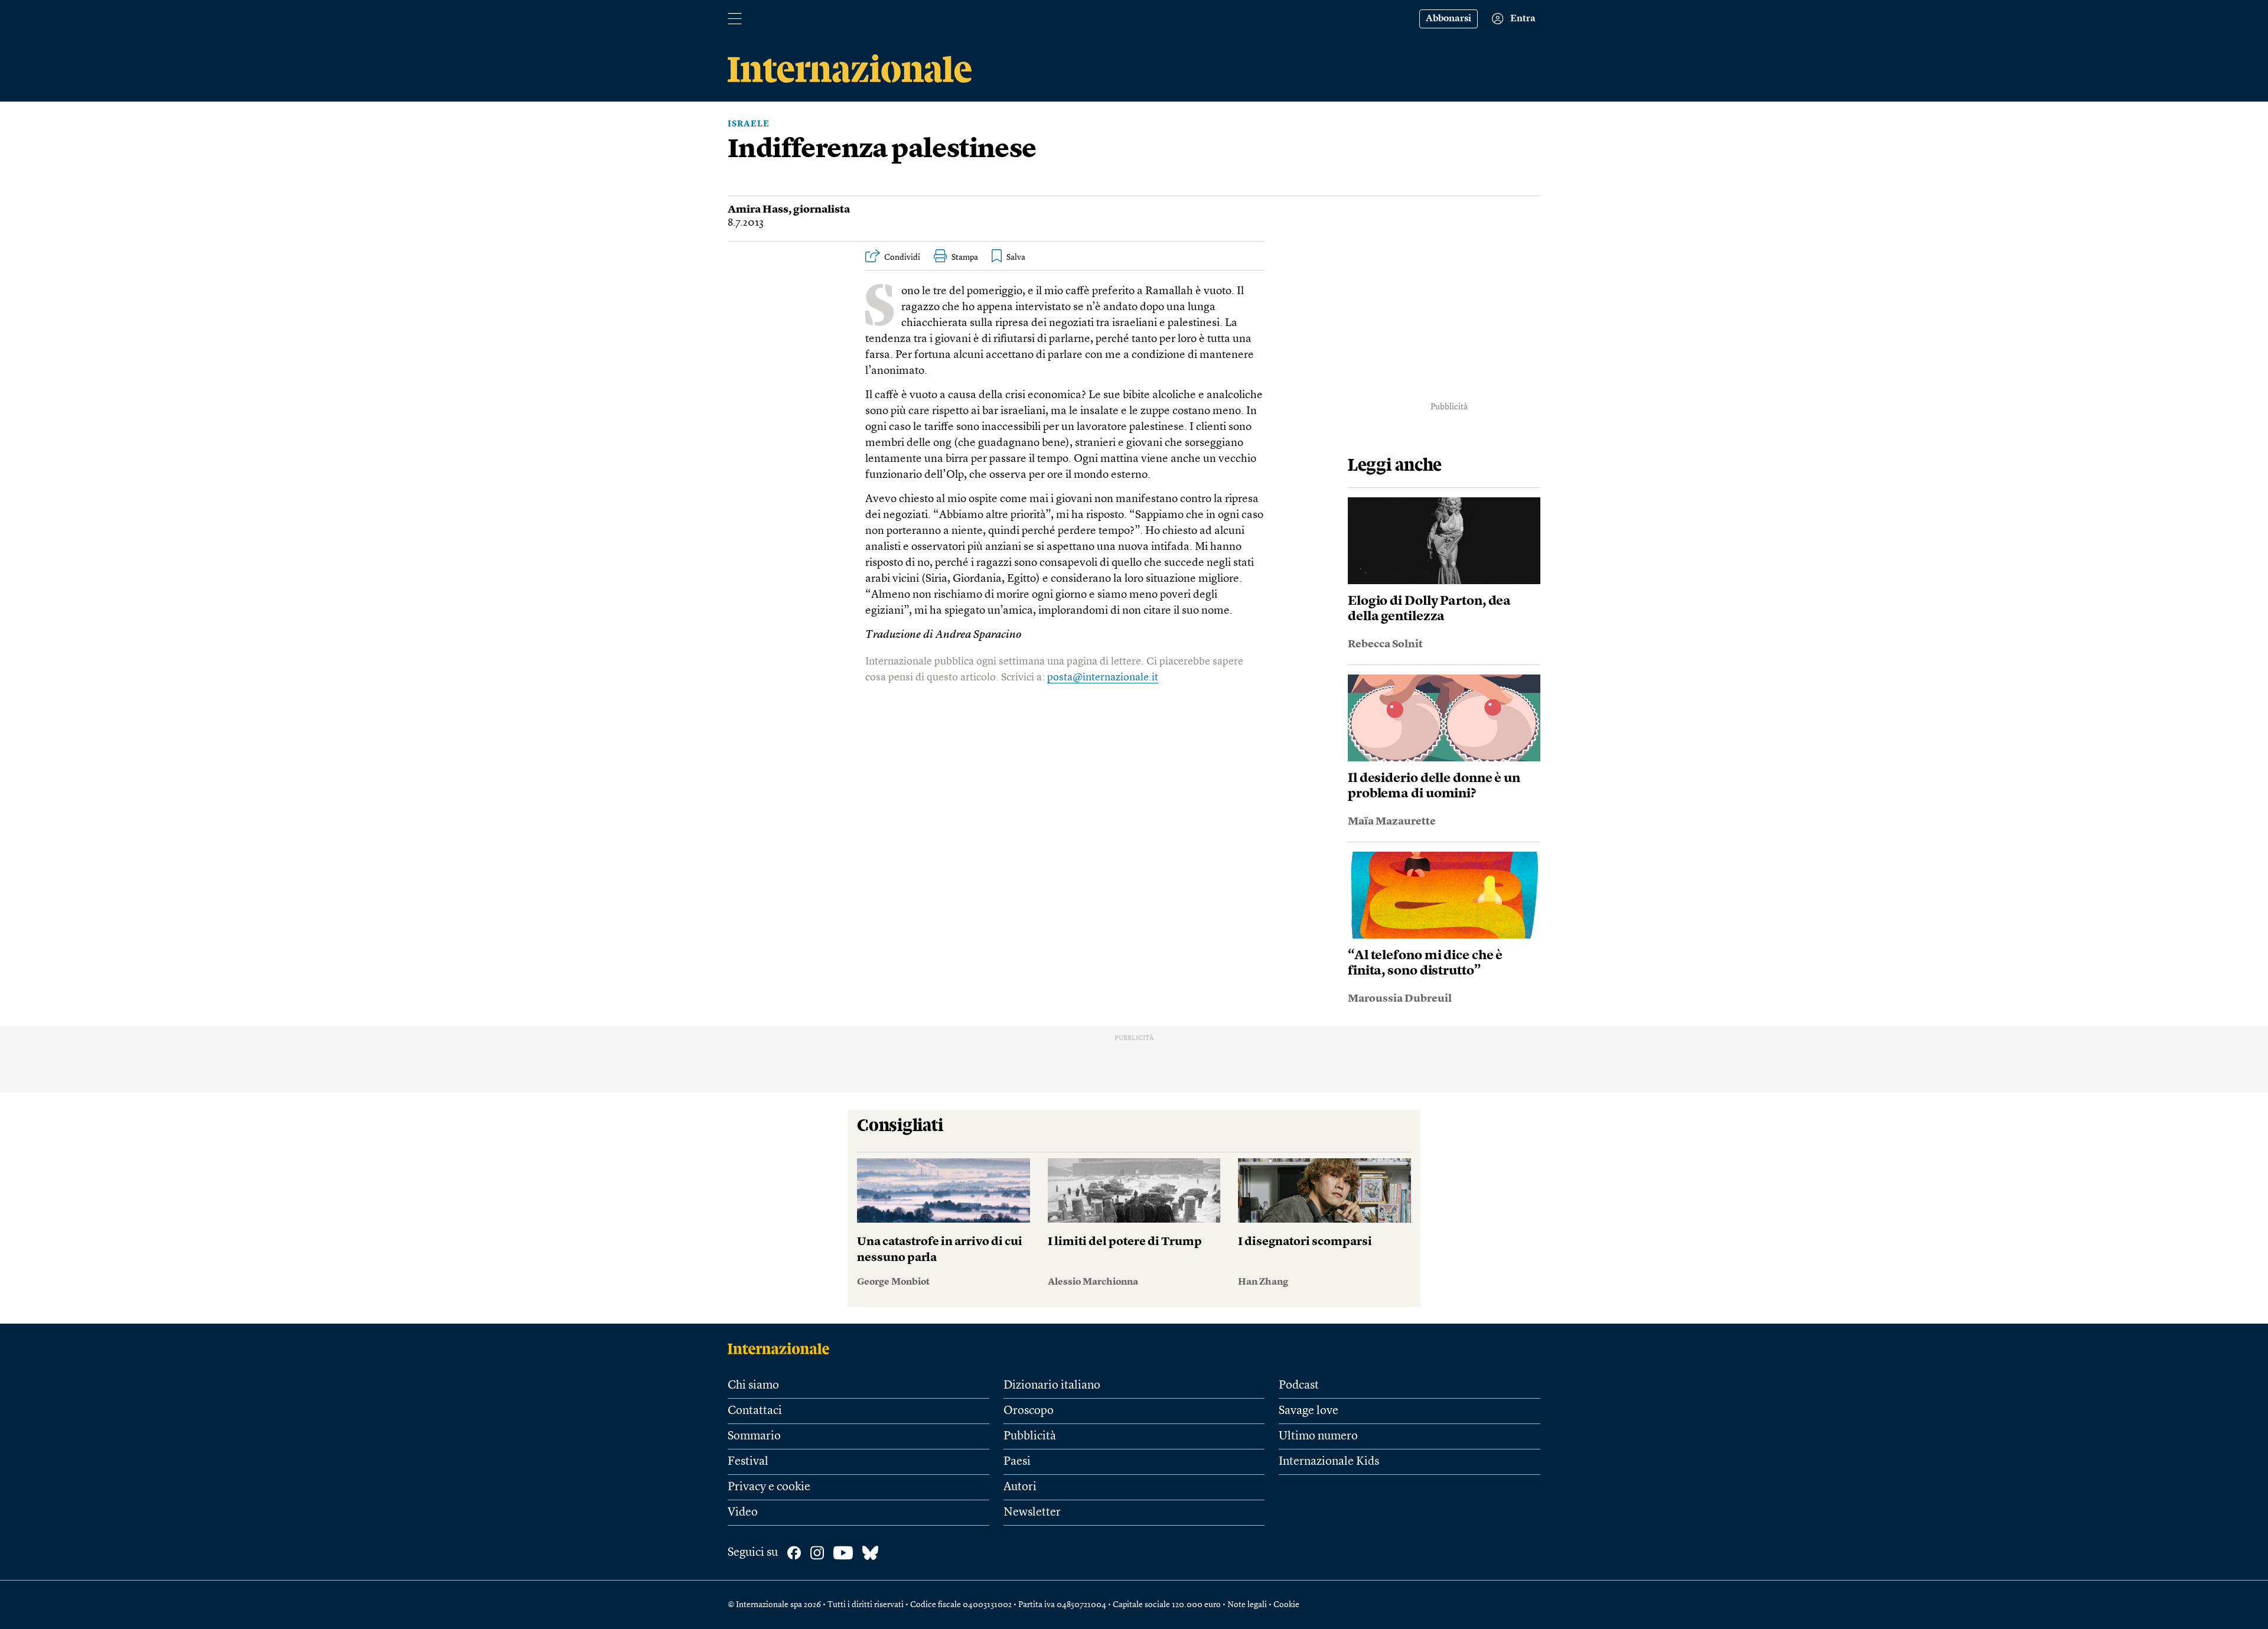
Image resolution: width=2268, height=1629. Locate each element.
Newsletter (1032, 1513)
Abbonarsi (1449, 19)
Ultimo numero (1318, 1436)
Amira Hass (758, 210)
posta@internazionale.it (1103, 677)
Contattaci (755, 1411)
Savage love (1309, 1411)
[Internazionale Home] (782, 1348)
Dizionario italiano (1052, 1386)
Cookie (1286, 1605)
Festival (748, 1462)
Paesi (1017, 1462)
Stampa (965, 258)
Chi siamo (753, 1386)
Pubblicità (1030, 1436)
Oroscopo (1029, 1411)
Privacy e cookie (769, 1487)
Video (743, 1513)
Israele (749, 124)
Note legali (1247, 1605)
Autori (1020, 1487)
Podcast (1299, 1386)
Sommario (754, 1436)
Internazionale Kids (1329, 1462)
